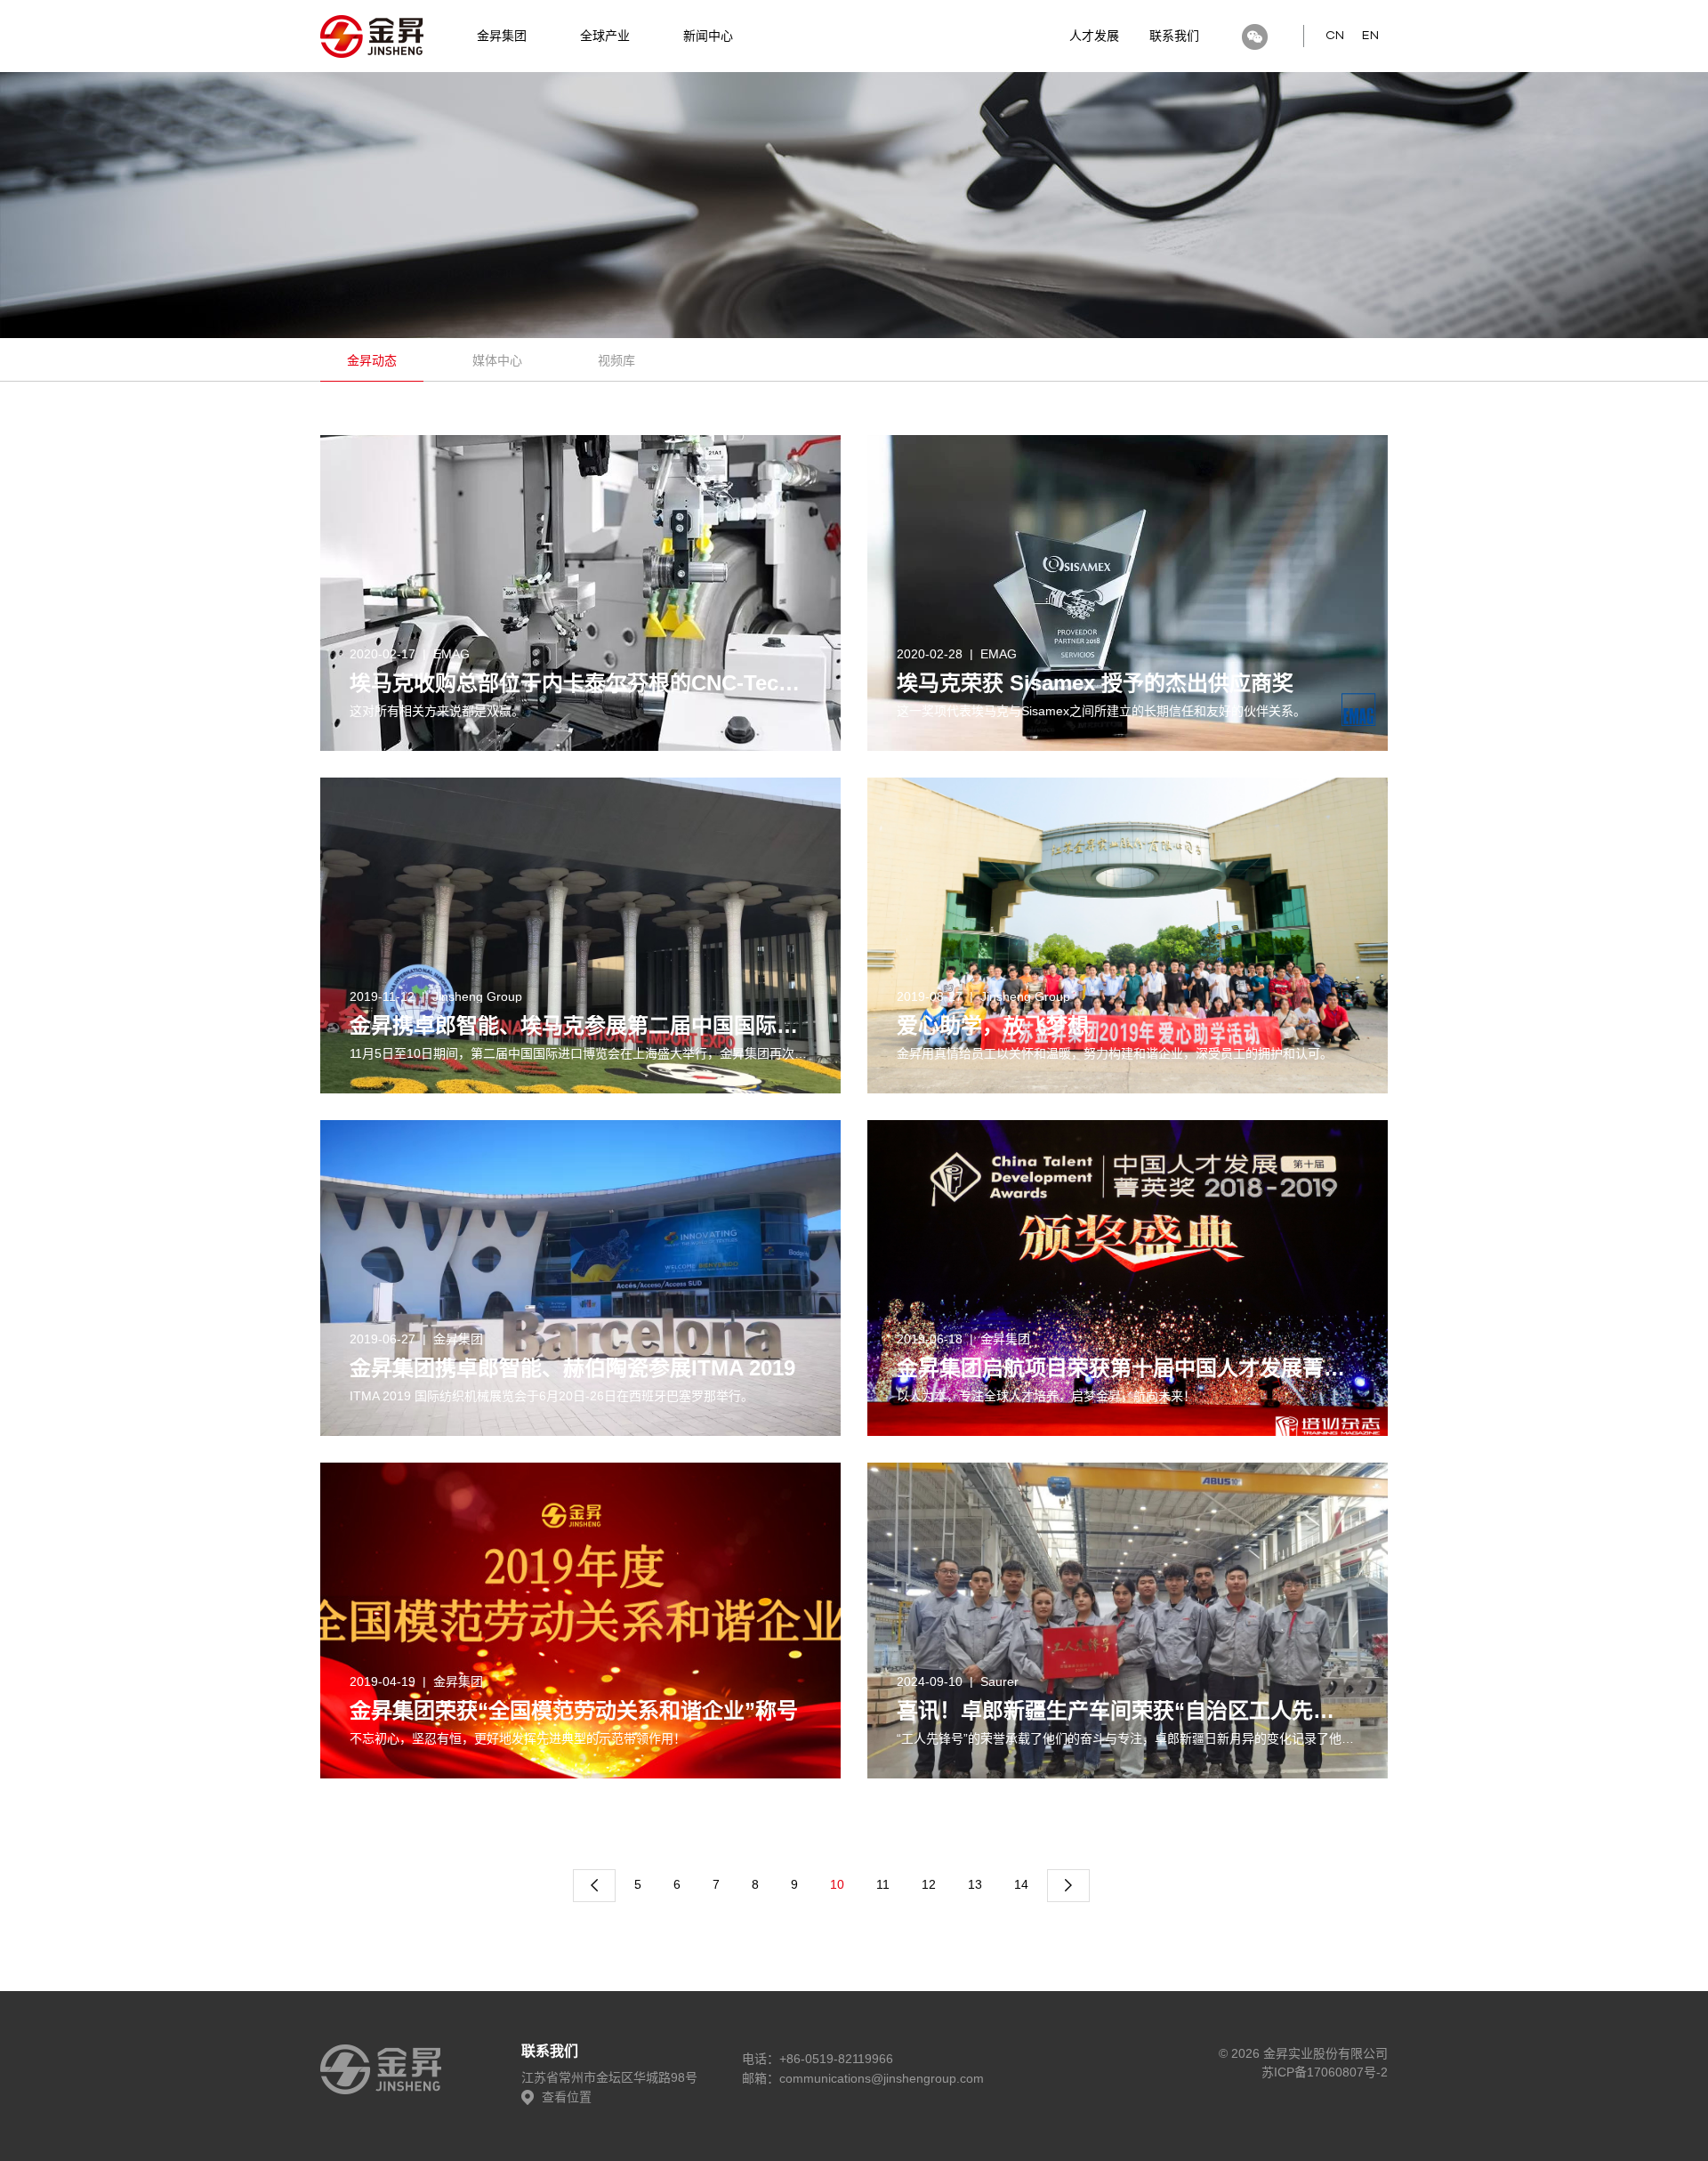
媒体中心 (497, 360)
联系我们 (1174, 36)
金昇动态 (372, 360)
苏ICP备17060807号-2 (1325, 2072)
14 (1021, 1884)
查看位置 (565, 2097)
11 (883, 1884)
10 (837, 1884)
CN (1335, 36)
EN (1370, 36)
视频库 (616, 360)
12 (929, 1884)
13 (975, 1884)
